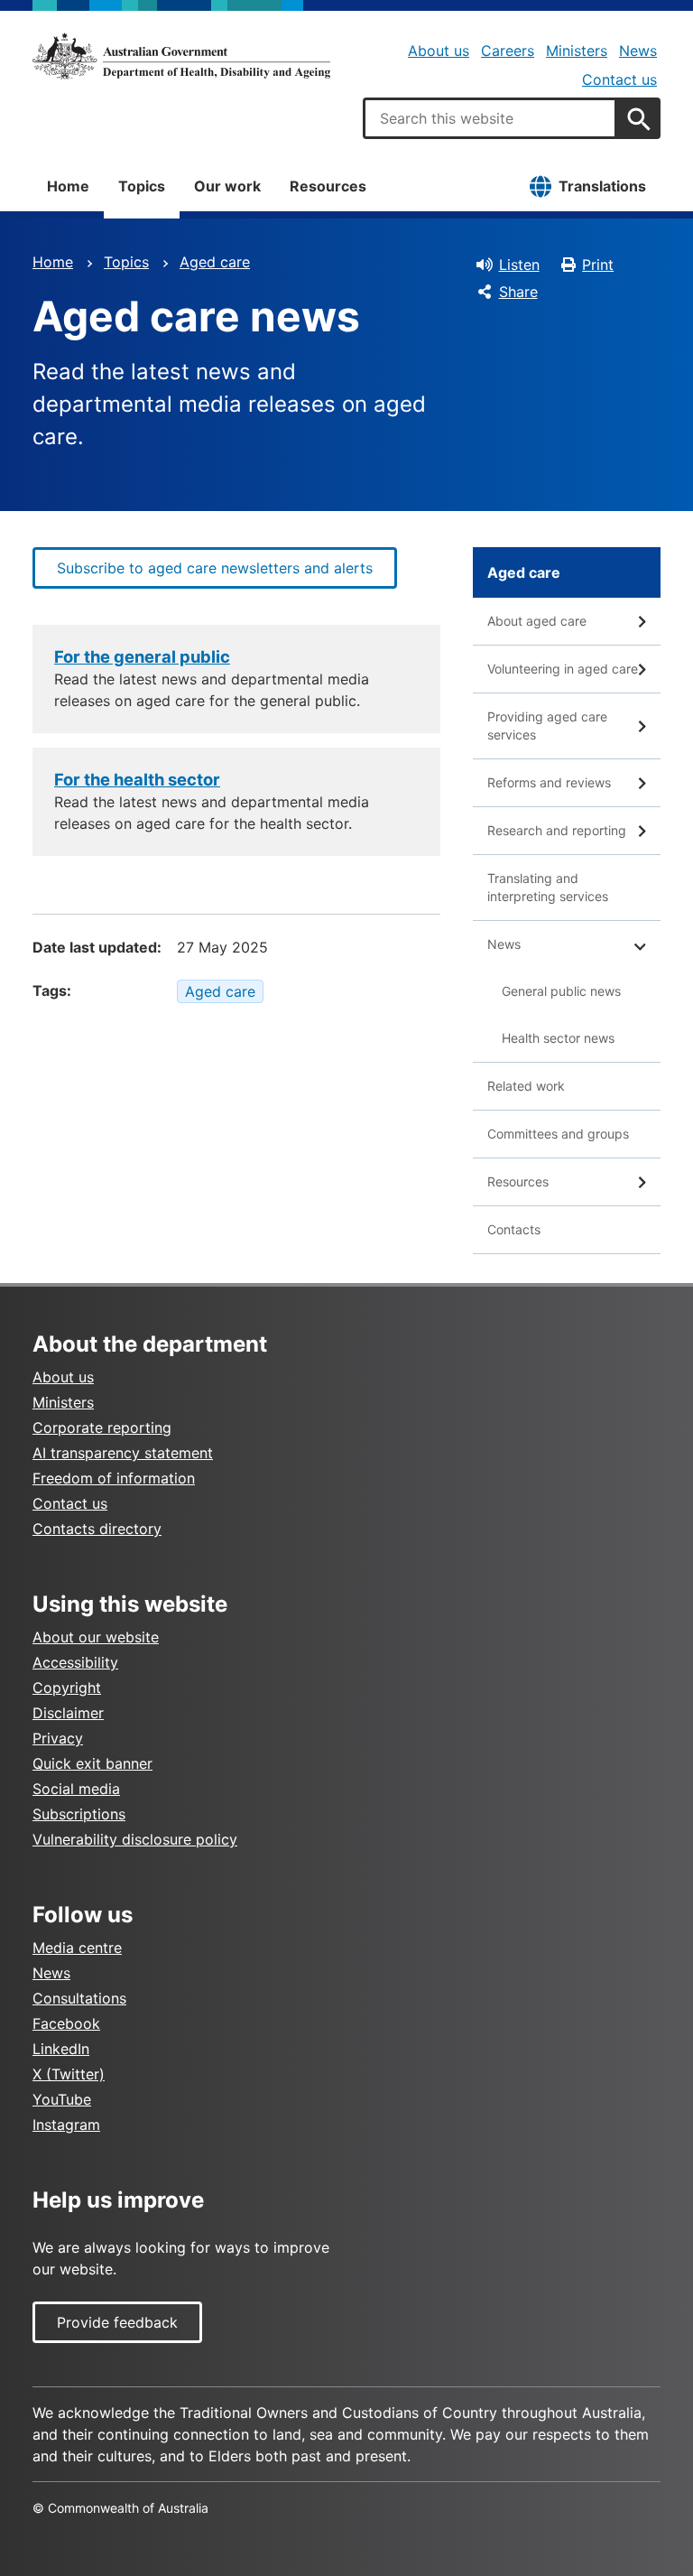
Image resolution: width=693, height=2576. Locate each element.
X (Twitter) (69, 2074)
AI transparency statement (123, 1453)
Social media (76, 1789)
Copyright (67, 1688)
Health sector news (558, 1038)
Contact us (619, 79)
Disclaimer (68, 1713)
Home (68, 186)
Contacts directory (97, 1529)
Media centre (77, 1948)
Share (518, 292)
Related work (526, 1086)
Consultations (79, 1998)
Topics (142, 186)
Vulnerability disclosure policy (135, 1839)
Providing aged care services (547, 725)
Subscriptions (79, 1814)
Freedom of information (114, 1478)
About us (439, 51)
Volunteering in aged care (563, 669)
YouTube (62, 2099)
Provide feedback (117, 2322)
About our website (96, 1637)
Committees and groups (558, 1134)
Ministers (577, 51)
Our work (227, 186)
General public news (561, 991)
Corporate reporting (102, 1427)
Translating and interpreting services (548, 887)
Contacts (514, 1229)
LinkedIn (61, 2049)
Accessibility (75, 1662)
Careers (508, 51)
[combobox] (490, 118)
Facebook (66, 2023)
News (638, 51)
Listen (519, 265)
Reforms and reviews (549, 782)
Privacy (58, 1738)
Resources (328, 186)
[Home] (181, 56)
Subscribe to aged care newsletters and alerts (215, 568)
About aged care (537, 621)
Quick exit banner (92, 1763)
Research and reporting (557, 830)
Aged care (215, 262)
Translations (602, 186)
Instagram (66, 2125)
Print (598, 265)
